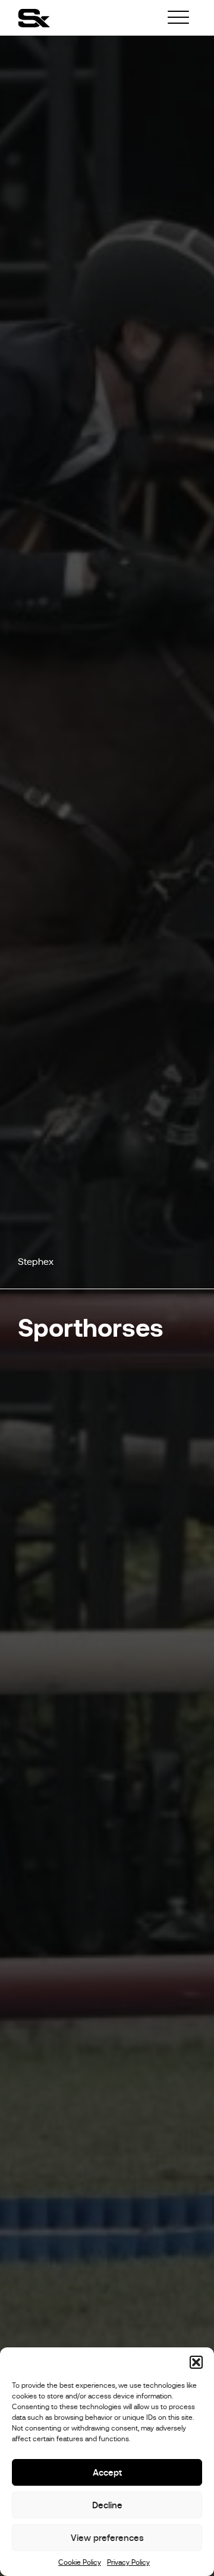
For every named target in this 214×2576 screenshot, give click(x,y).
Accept (107, 2472)
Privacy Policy (128, 2562)
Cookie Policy (80, 2562)
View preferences (107, 2538)
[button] (196, 2362)
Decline (107, 2505)
